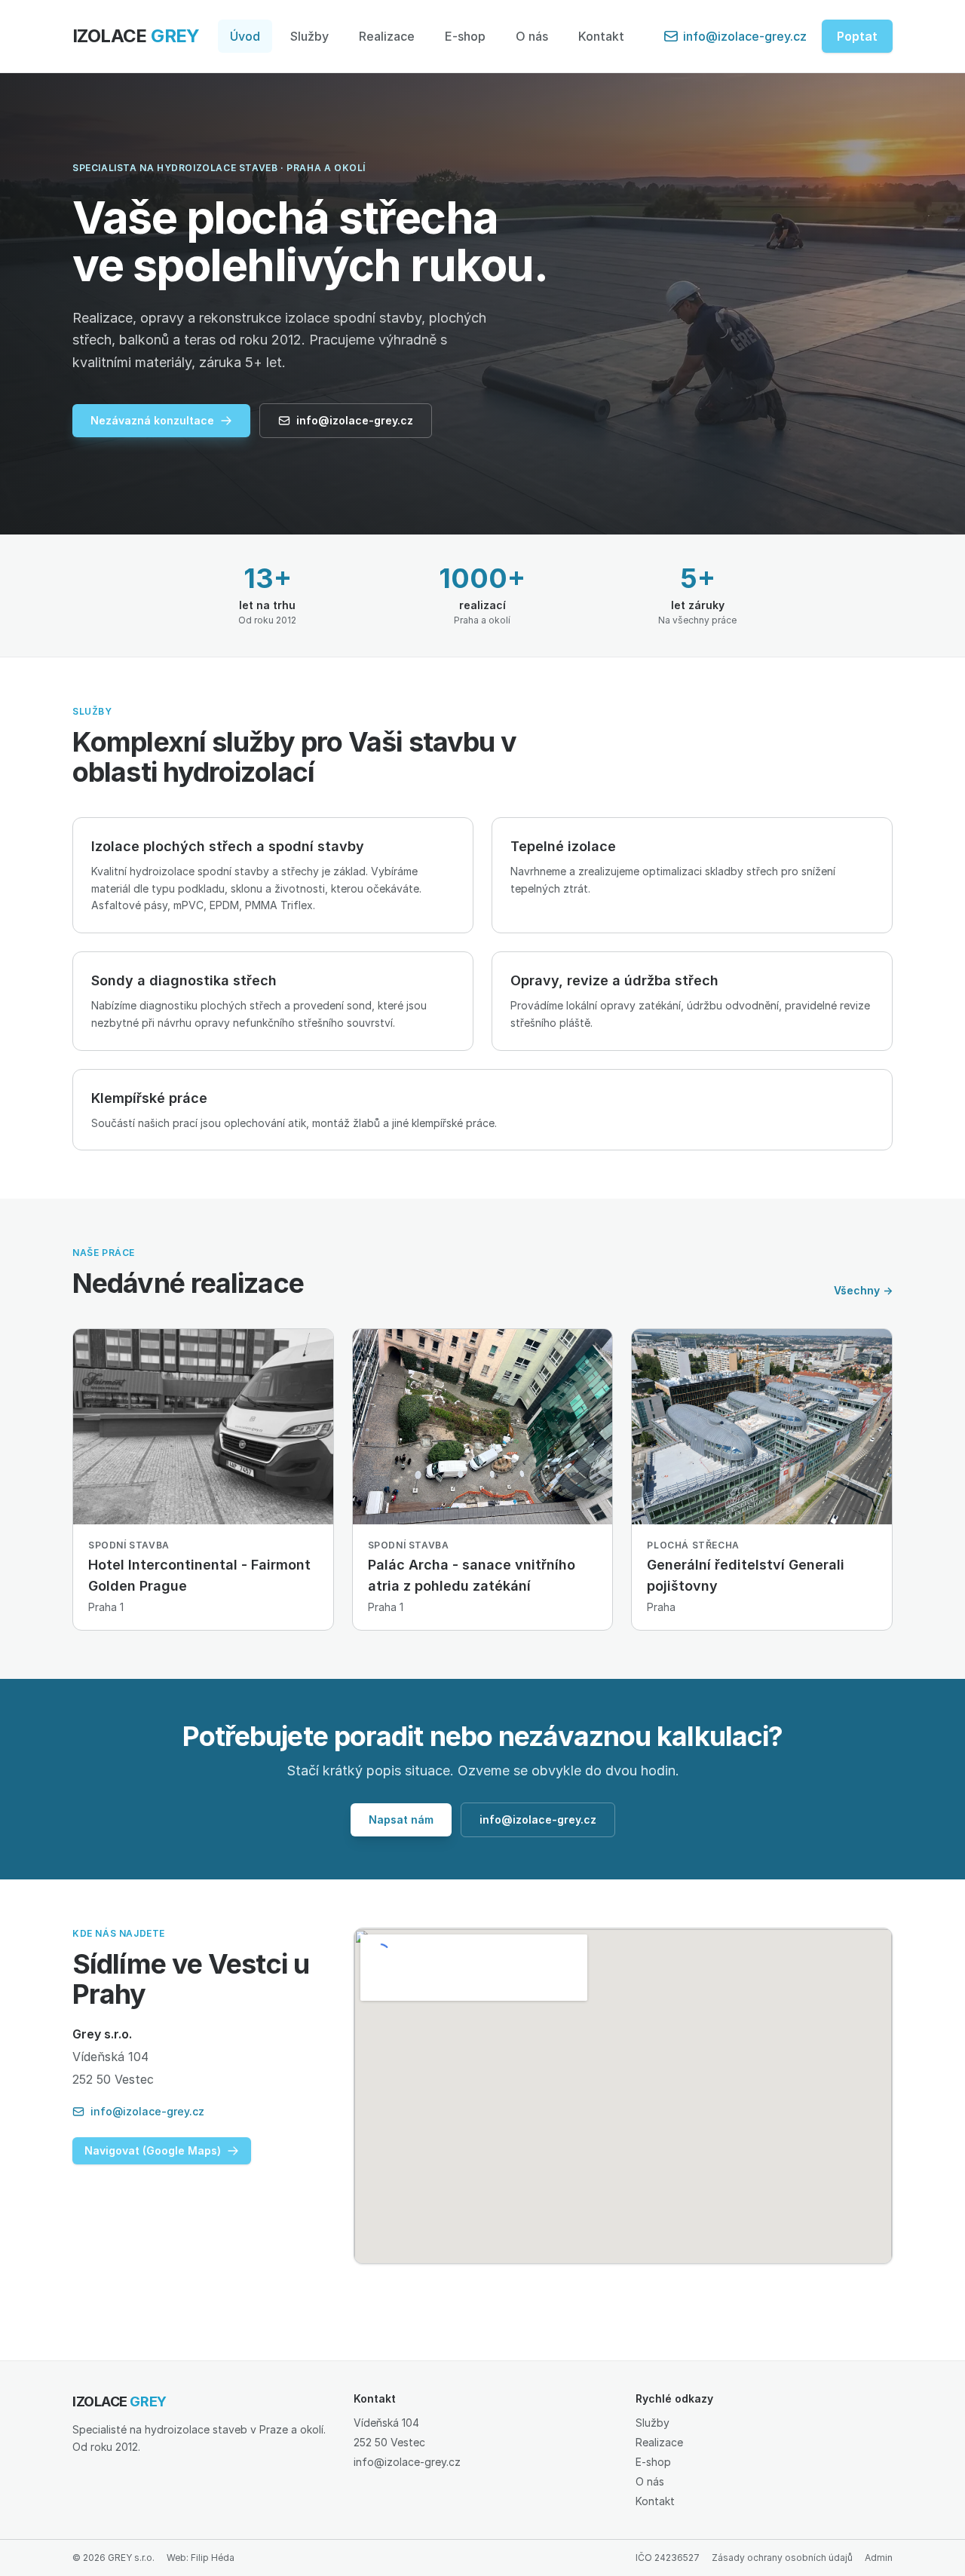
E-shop (465, 36)
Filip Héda (213, 2558)
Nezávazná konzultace (152, 420)
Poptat (857, 36)
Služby (309, 36)
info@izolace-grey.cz (745, 36)
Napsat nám (401, 1819)
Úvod (245, 36)
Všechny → (863, 1290)
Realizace (387, 36)
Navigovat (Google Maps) (153, 2150)
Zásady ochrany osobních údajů (782, 2558)
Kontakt (601, 36)
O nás (532, 36)
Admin (879, 2558)
